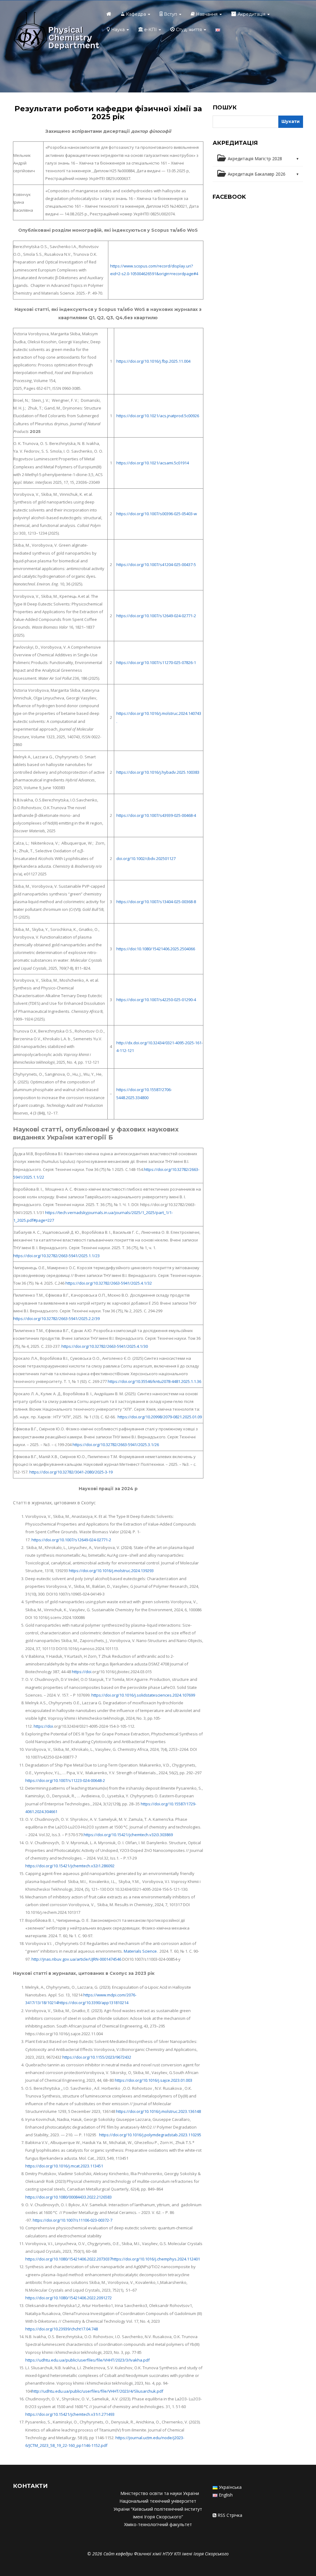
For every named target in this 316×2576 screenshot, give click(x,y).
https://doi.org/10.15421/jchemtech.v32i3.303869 (128, 1835)
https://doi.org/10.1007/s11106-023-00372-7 (73, 2220)
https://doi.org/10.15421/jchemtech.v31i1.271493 (70, 2414)
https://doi (82, 1672)
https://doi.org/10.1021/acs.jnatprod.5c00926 (158, 416)
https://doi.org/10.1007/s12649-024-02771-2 (156, 616)
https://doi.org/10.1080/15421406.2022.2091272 (69, 2298)
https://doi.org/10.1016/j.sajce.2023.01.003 (154, 2080)
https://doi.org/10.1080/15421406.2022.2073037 (69, 2259)
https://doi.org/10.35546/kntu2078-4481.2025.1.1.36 (154, 1381)
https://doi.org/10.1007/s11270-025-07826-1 (156, 662)
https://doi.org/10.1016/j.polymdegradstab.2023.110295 (150, 2135)
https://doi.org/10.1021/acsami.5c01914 (153, 463)
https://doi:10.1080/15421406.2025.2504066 (156, 949)
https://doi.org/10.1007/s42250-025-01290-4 (156, 1000)
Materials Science (140, 1951)
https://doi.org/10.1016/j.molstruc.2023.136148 (158, 2111)
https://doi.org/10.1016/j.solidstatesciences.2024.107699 (143, 1695)
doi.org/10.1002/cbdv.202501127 (146, 858)
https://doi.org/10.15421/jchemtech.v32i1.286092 (70, 1866)
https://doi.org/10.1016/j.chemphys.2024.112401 (156, 2259)
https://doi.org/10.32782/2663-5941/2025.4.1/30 (105, 1346)
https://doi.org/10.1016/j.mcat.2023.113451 (64, 2166)
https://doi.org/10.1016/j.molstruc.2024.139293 (111, 1571)
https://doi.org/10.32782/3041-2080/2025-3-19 (71, 1472)
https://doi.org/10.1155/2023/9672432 (97, 2057)
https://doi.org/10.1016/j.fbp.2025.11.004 (153, 361)
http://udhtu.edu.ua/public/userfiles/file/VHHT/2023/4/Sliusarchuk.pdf (98, 2391)
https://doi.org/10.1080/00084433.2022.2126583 (69, 2197)
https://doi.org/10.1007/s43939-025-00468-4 (156, 815)
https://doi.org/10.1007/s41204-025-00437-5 (156, 565)
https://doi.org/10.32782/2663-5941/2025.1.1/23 (56, 1256)
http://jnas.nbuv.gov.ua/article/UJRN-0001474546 (76, 1959)
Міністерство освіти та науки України (160, 2493)
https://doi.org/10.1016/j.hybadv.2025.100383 (158, 772)
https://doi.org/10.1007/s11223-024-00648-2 (65, 1780)
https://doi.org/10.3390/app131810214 (93, 2003)
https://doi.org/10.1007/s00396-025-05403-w (157, 514)
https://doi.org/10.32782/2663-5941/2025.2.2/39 (56, 1319)
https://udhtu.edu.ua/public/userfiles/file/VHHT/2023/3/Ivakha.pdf (87, 2360)
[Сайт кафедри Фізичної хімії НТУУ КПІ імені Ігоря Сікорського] (56, 32)
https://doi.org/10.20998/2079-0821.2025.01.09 (160, 1417)
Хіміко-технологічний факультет (158, 2524)
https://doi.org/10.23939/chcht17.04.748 (62, 2329)
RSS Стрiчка (230, 2515)
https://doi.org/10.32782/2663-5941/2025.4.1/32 (109, 1283)
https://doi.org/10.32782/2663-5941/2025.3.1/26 (116, 1445)
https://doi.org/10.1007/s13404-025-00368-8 (156, 902)
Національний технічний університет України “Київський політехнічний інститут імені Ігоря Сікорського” (158, 2509)
